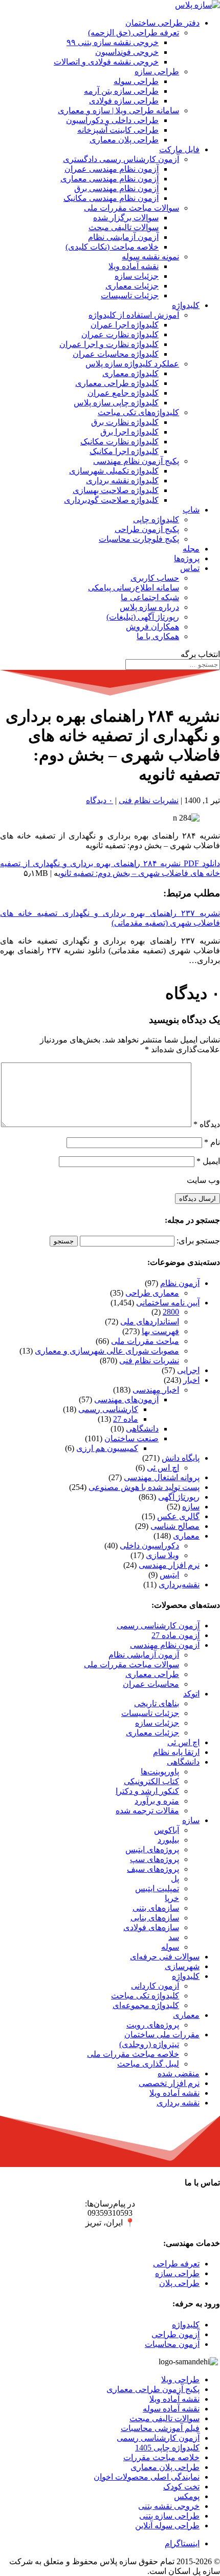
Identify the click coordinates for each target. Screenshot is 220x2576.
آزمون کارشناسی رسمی (158, 1626)
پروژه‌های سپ (155, 1859)
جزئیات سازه (137, 276)
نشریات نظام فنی (149, 800)
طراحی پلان (179, 2283)
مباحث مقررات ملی (145, 1341)
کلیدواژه (186, 305)
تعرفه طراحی (176, 2264)
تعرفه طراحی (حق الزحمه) (134, 33)
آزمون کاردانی (155, 1986)
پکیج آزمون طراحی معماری (153, 2389)
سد (174, 1937)
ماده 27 (126, 1419)
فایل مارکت (179, 149)
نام (212, 1142)
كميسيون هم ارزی (107, 1448)
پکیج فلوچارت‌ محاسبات (139, 539)
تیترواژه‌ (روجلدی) (149, 2044)
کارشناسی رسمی (108, 1409)
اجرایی (188, 1370)
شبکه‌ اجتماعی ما (150, 597)
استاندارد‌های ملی (150, 1322)
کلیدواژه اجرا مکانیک (124, 451)
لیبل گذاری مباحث (148, 2064)
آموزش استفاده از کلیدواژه (134, 315)
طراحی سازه (157, 71)
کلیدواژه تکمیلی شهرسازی (114, 471)
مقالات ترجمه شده (147, 1811)
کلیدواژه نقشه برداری (122, 481)
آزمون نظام (180, 1283)
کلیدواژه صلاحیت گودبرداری (111, 500)
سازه (191, 1507)
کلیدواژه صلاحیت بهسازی (116, 490)
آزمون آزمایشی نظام (123, 237)
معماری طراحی (152, 1293)
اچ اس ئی (163, 1468)
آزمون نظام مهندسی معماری (109, 179)
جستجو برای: (198, 1241)
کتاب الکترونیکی (151, 1781)
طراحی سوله (136, 81)
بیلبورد (168, 1840)
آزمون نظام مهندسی (165, 1645)
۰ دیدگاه (100, 800)
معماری (186, 1536)
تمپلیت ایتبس (157, 1888)
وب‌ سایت (203, 1180)
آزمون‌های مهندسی (126, 1399)
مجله (191, 549)
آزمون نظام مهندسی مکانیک (111, 198)
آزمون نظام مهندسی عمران (112, 169)
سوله (170, 1947)
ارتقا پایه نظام (176, 1752)
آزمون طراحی (175, 2334)
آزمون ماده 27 (175, 1635)
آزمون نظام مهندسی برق (116, 188)
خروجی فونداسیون (127, 52)
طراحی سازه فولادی (124, 101)
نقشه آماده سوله (171, 2409)
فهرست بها (160, 1331)
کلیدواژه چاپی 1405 (167, 2448)
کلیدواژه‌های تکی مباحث (138, 412)
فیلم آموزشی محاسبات (160, 2428)
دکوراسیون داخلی (149, 1546)
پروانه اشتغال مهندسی (162, 1477)
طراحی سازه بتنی (169, 2516)
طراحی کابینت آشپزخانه (118, 130)
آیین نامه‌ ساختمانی (168, 1303)
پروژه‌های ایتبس (152, 1849)
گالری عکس (178, 1516)
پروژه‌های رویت (153, 2025)
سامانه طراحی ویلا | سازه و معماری (118, 110)
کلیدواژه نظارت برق (125, 422)
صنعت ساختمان (131, 1438)
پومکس (187, 2496)
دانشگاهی (142, 1429)
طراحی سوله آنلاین (167, 2526)
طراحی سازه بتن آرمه (121, 91)
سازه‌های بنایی (155, 1918)
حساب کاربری (155, 578)
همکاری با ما (158, 636)
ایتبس (169, 1575)
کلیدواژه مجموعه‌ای (146, 2005)
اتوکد (191, 1694)
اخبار (191, 1380)
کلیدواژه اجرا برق (129, 432)
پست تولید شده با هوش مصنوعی (144, 1487)
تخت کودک (181, 2487)
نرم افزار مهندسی (169, 1565)
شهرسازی (182, 1966)
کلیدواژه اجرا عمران (125, 325)
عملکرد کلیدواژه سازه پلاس (132, 364)
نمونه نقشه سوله (150, 257)
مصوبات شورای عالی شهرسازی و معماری (107, 1351)
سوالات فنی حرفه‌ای (165, 1957)
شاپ (191, 510)
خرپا (172, 1898)
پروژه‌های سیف (153, 1869)
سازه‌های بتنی (156, 1908)
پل (175, 1879)
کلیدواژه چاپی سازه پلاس (116, 403)
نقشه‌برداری (179, 1585)
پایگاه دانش (181, 1458)
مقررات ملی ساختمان (162, 2035)
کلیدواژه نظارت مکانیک (119, 442)
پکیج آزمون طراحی (147, 529)
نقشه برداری (178, 2103)
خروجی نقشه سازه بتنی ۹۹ (113, 42)
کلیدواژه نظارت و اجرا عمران (109, 344)
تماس (190, 568)
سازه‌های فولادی (151, 1927)
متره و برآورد (157, 1801)
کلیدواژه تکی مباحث (145, 1996)
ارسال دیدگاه (197, 1199)
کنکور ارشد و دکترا (147, 1791)
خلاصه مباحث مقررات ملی (133, 2054)
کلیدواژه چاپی (156, 519)
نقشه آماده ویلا (134, 266)
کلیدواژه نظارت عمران (120, 334)
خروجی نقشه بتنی (169, 2506)
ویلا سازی (162, 1555)
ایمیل (208, 1161)
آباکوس (167, 1830)
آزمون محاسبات (172, 2344)
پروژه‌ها (187, 558)
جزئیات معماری (132, 286)
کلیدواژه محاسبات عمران (116, 354)
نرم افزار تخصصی (169, 2083)
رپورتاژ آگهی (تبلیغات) (143, 617)
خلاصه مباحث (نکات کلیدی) (112, 247)
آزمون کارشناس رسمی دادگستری (121, 159)
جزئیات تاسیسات (130, 295)
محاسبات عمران (151, 1684)
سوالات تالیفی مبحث (124, 227)
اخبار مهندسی (156, 1390)
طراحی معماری (152, 1674)
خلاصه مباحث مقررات (161, 2457)
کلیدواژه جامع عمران (123, 393)
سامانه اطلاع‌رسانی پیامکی (134, 588)
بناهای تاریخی (157, 1703)
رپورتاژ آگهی (179, 1497)
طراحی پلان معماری (124, 140)
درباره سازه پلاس (149, 607)
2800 (171, 1312)
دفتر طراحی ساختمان (162, 23)
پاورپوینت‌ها (160, 1772)
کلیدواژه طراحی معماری (117, 383)
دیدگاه (207, 1124)
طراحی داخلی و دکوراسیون (112, 120)
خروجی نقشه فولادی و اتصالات (106, 62)
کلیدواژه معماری (130, 373)
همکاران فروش (152, 627)
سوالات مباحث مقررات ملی (131, 208)
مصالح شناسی (175, 1526)
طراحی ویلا (180, 2379)
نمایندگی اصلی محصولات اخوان (147, 2477)
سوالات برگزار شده (126, 218)
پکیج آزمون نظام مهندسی (136, 461)
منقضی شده (179, 2073)
